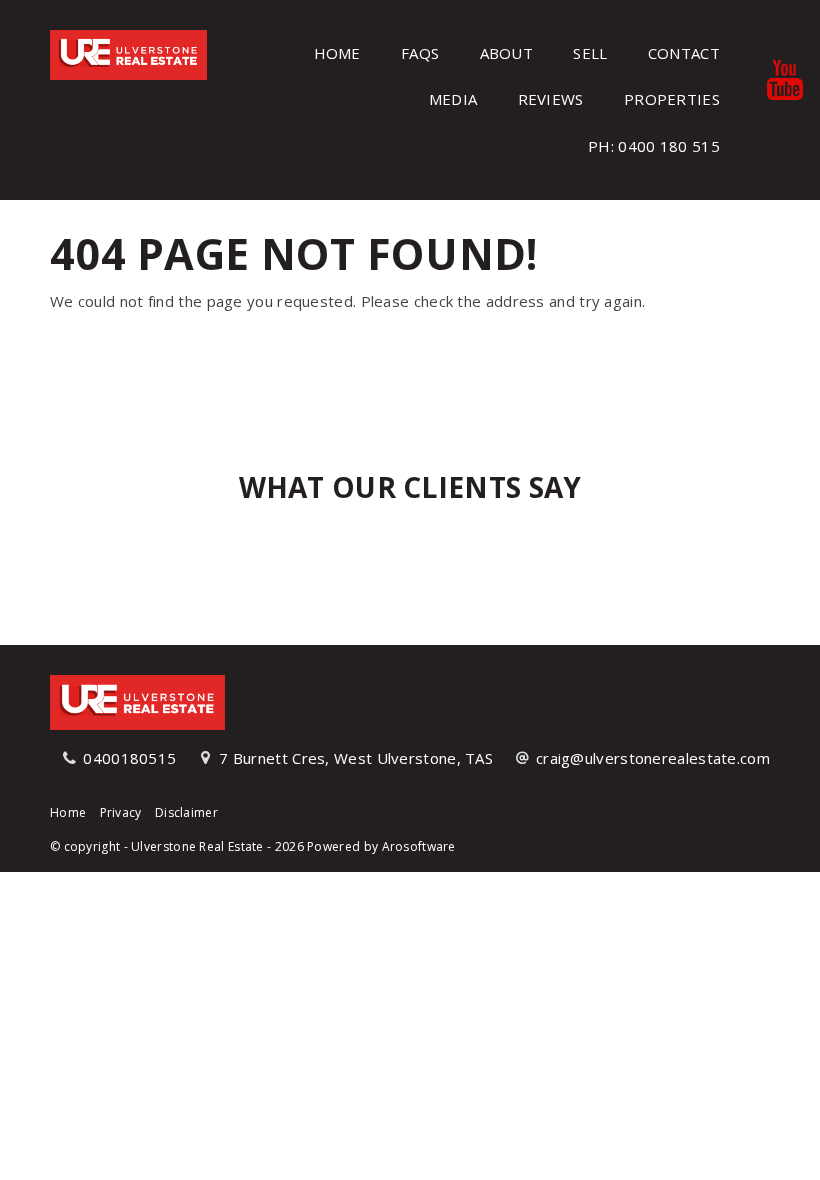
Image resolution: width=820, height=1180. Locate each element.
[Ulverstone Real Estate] (128, 53)
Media (453, 99)
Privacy (121, 812)
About (507, 53)
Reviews (551, 99)
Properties (672, 99)
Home (337, 53)
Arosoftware (419, 846)
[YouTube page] (757, 819)
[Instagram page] (728, 819)
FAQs (420, 53)
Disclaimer (186, 812)
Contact (684, 53)
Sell (590, 53)
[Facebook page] (697, 819)
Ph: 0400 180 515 (654, 146)
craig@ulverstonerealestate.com (653, 758)
